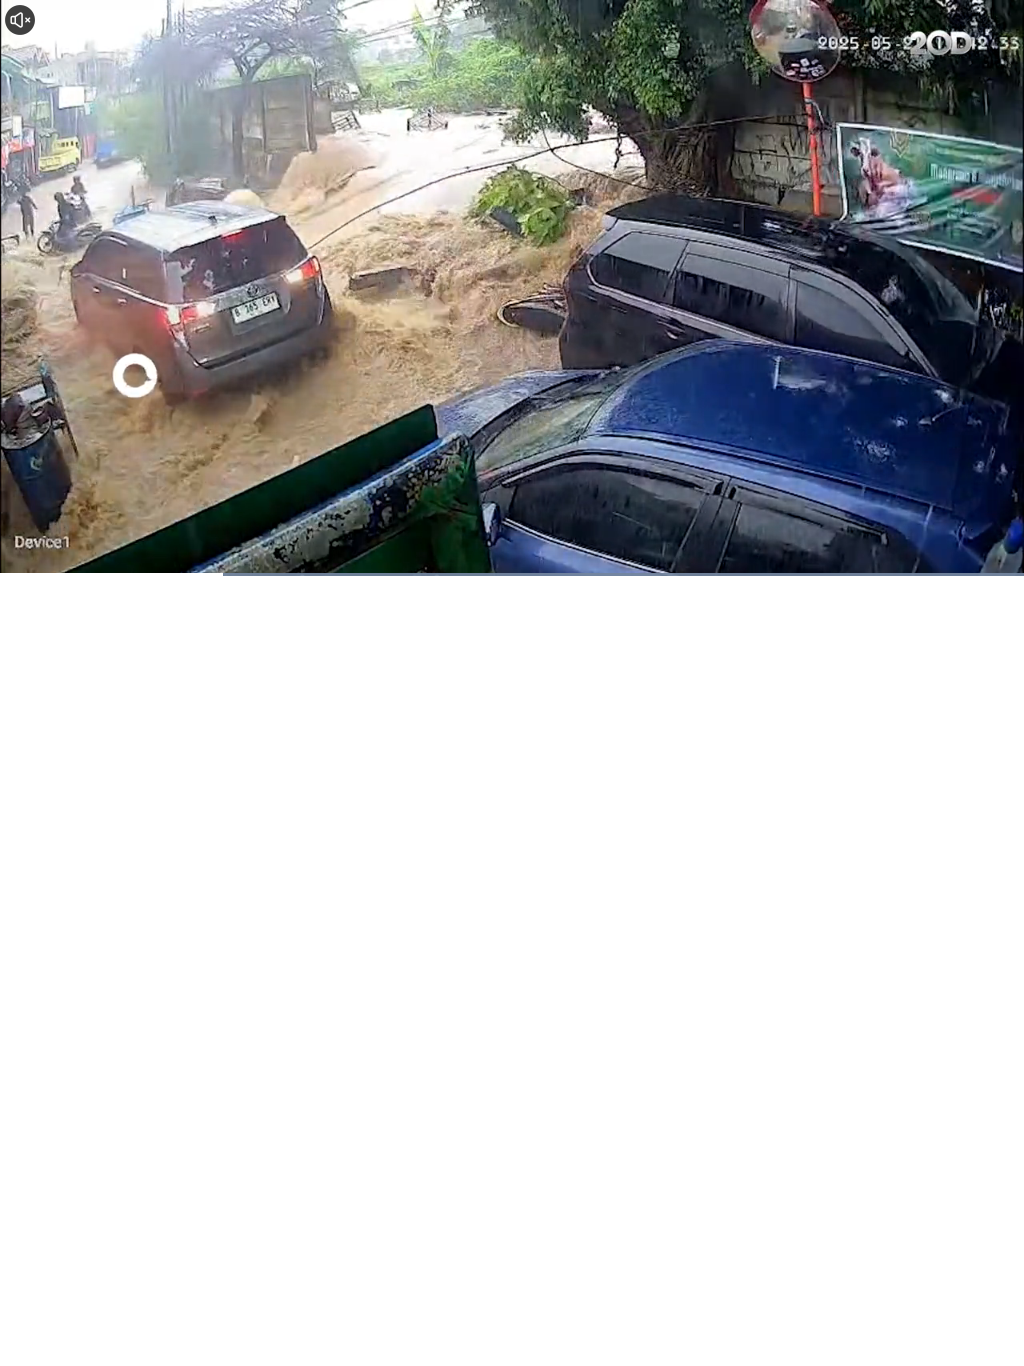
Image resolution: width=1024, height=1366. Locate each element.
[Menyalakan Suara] (20, 20)
